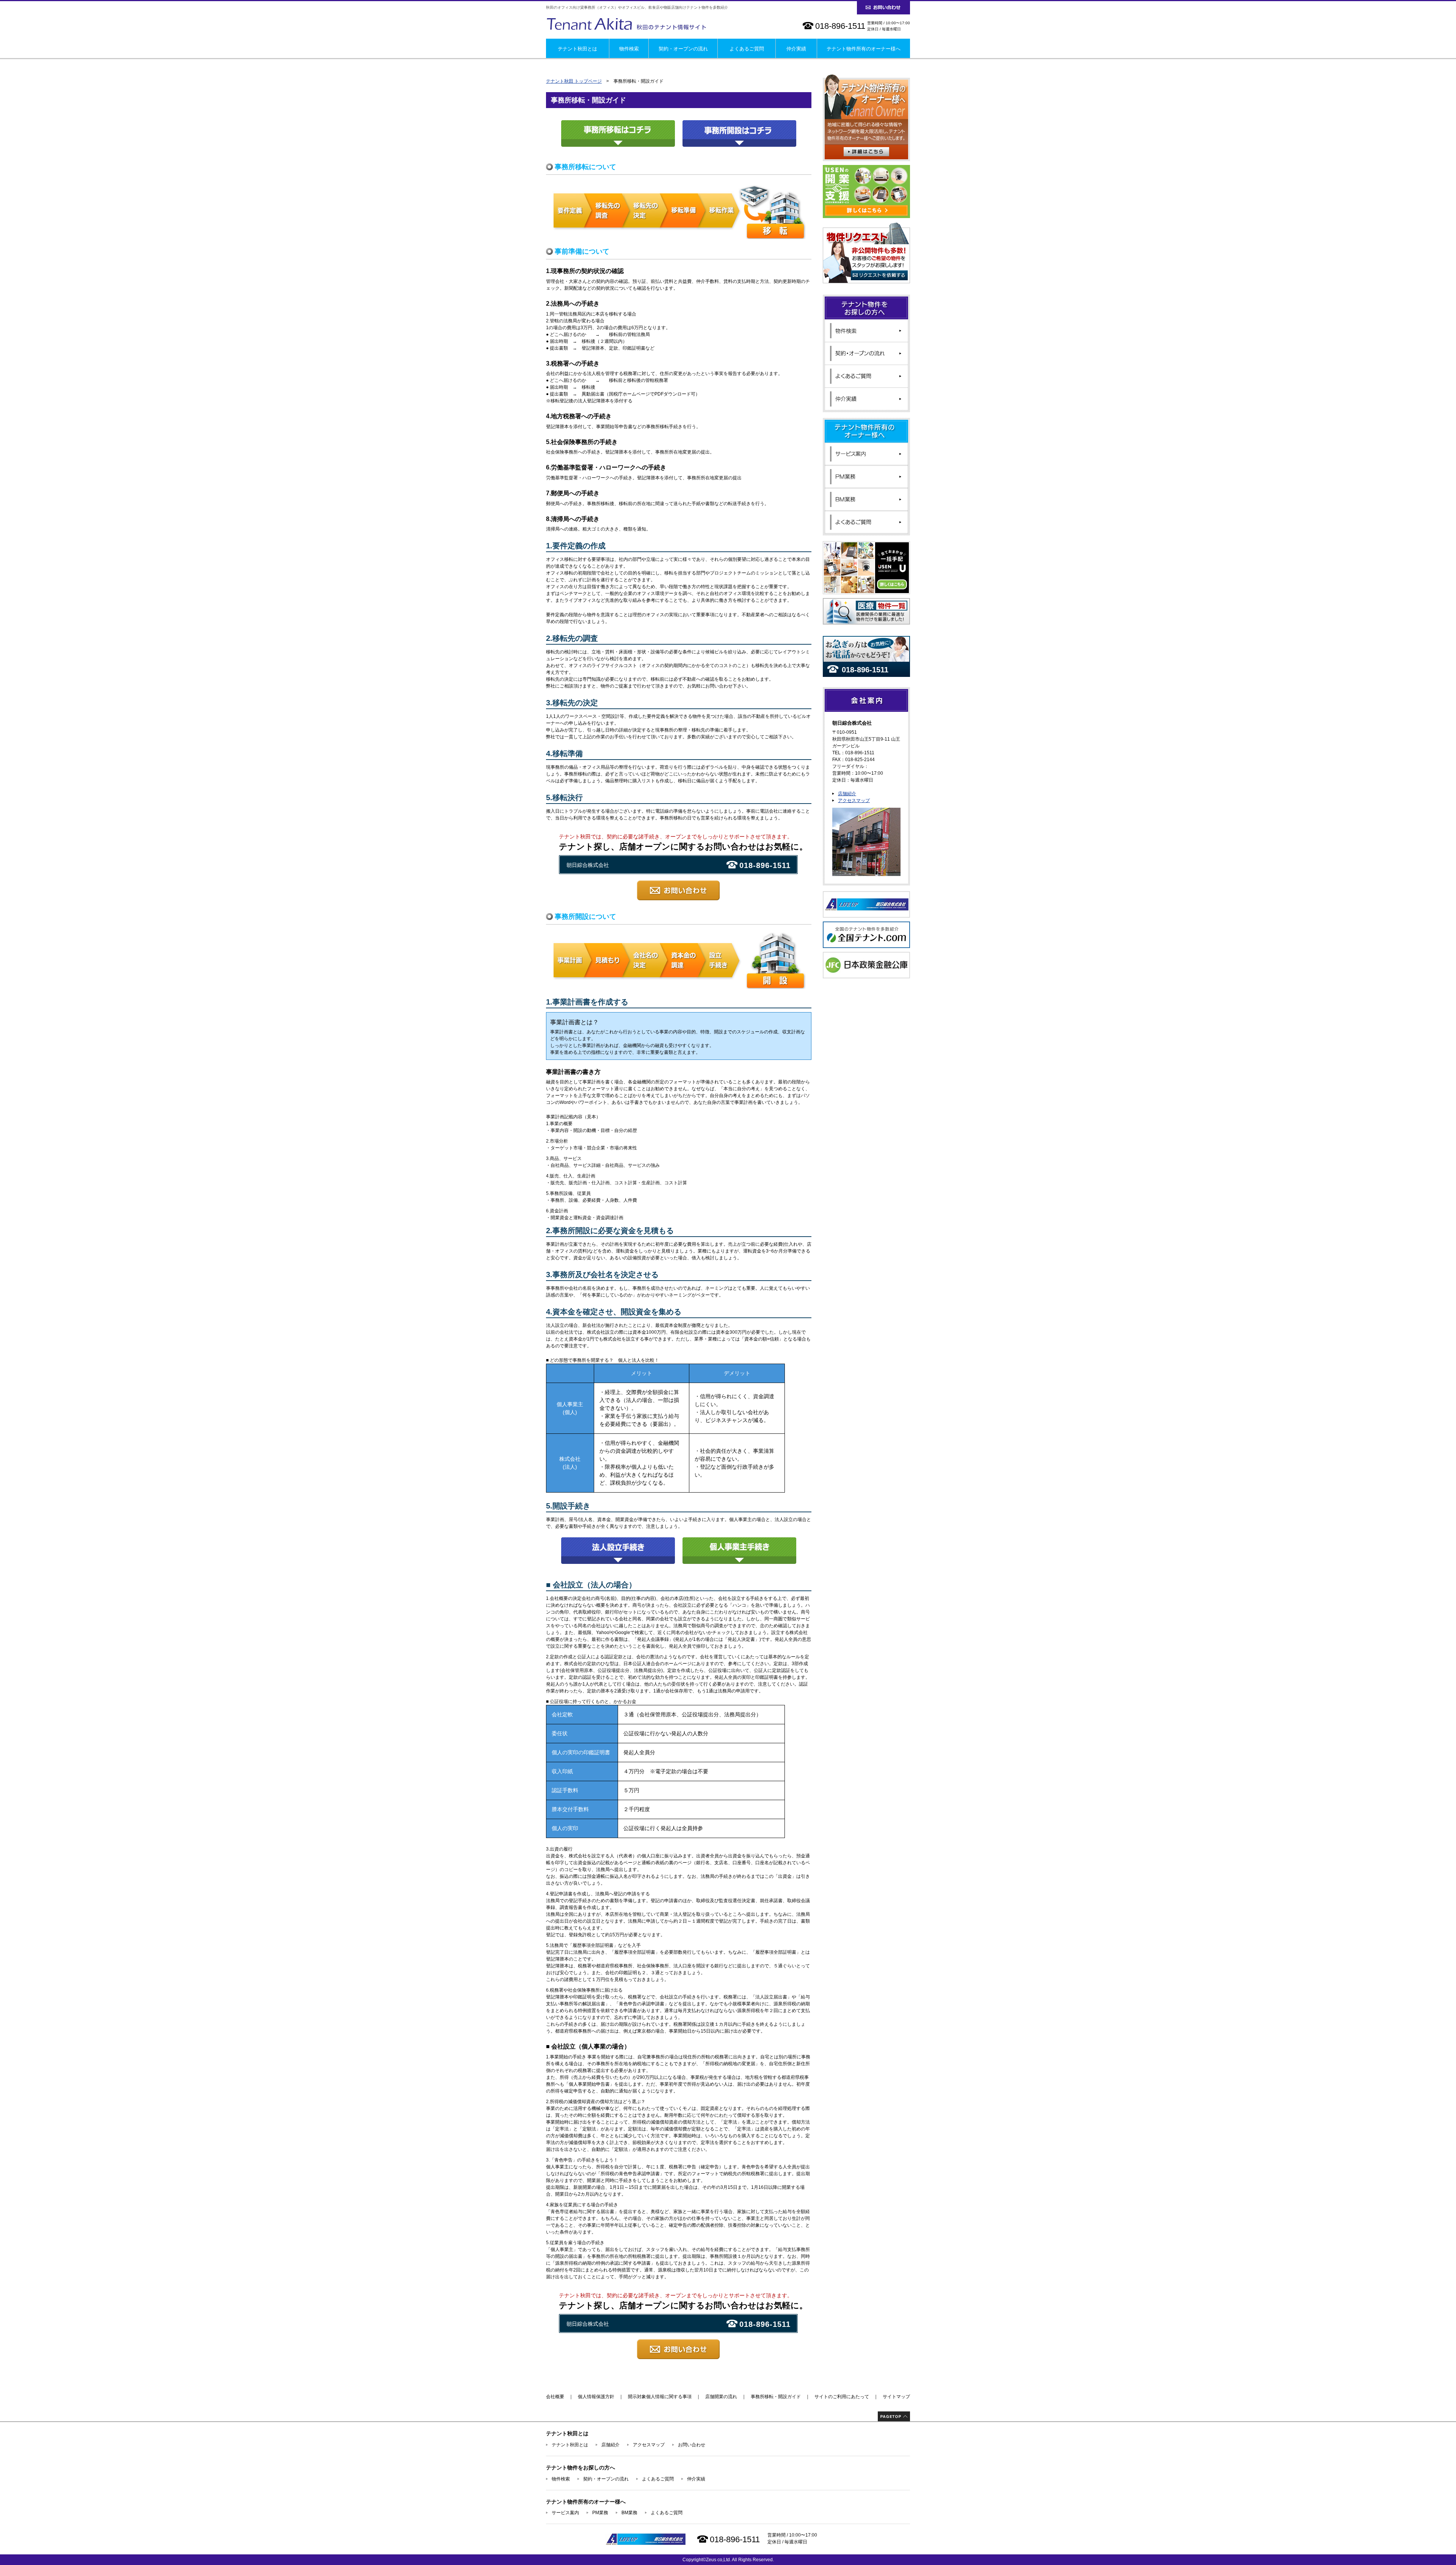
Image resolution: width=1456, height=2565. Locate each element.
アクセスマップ (854, 801)
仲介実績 (796, 49)
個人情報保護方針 (596, 2397)
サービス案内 (565, 2513)
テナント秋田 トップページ (574, 81)
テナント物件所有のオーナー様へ (864, 49)
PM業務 (600, 2513)
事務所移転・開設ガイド (776, 2397)
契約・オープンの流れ (683, 49)
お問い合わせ (692, 2445)
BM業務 (629, 2513)
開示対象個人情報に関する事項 (660, 2397)
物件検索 (629, 49)
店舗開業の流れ (721, 2397)
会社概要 (555, 2397)
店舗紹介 (847, 794)
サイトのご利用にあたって (842, 2397)
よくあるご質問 (747, 49)
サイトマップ (896, 2397)
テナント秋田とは (577, 49)
